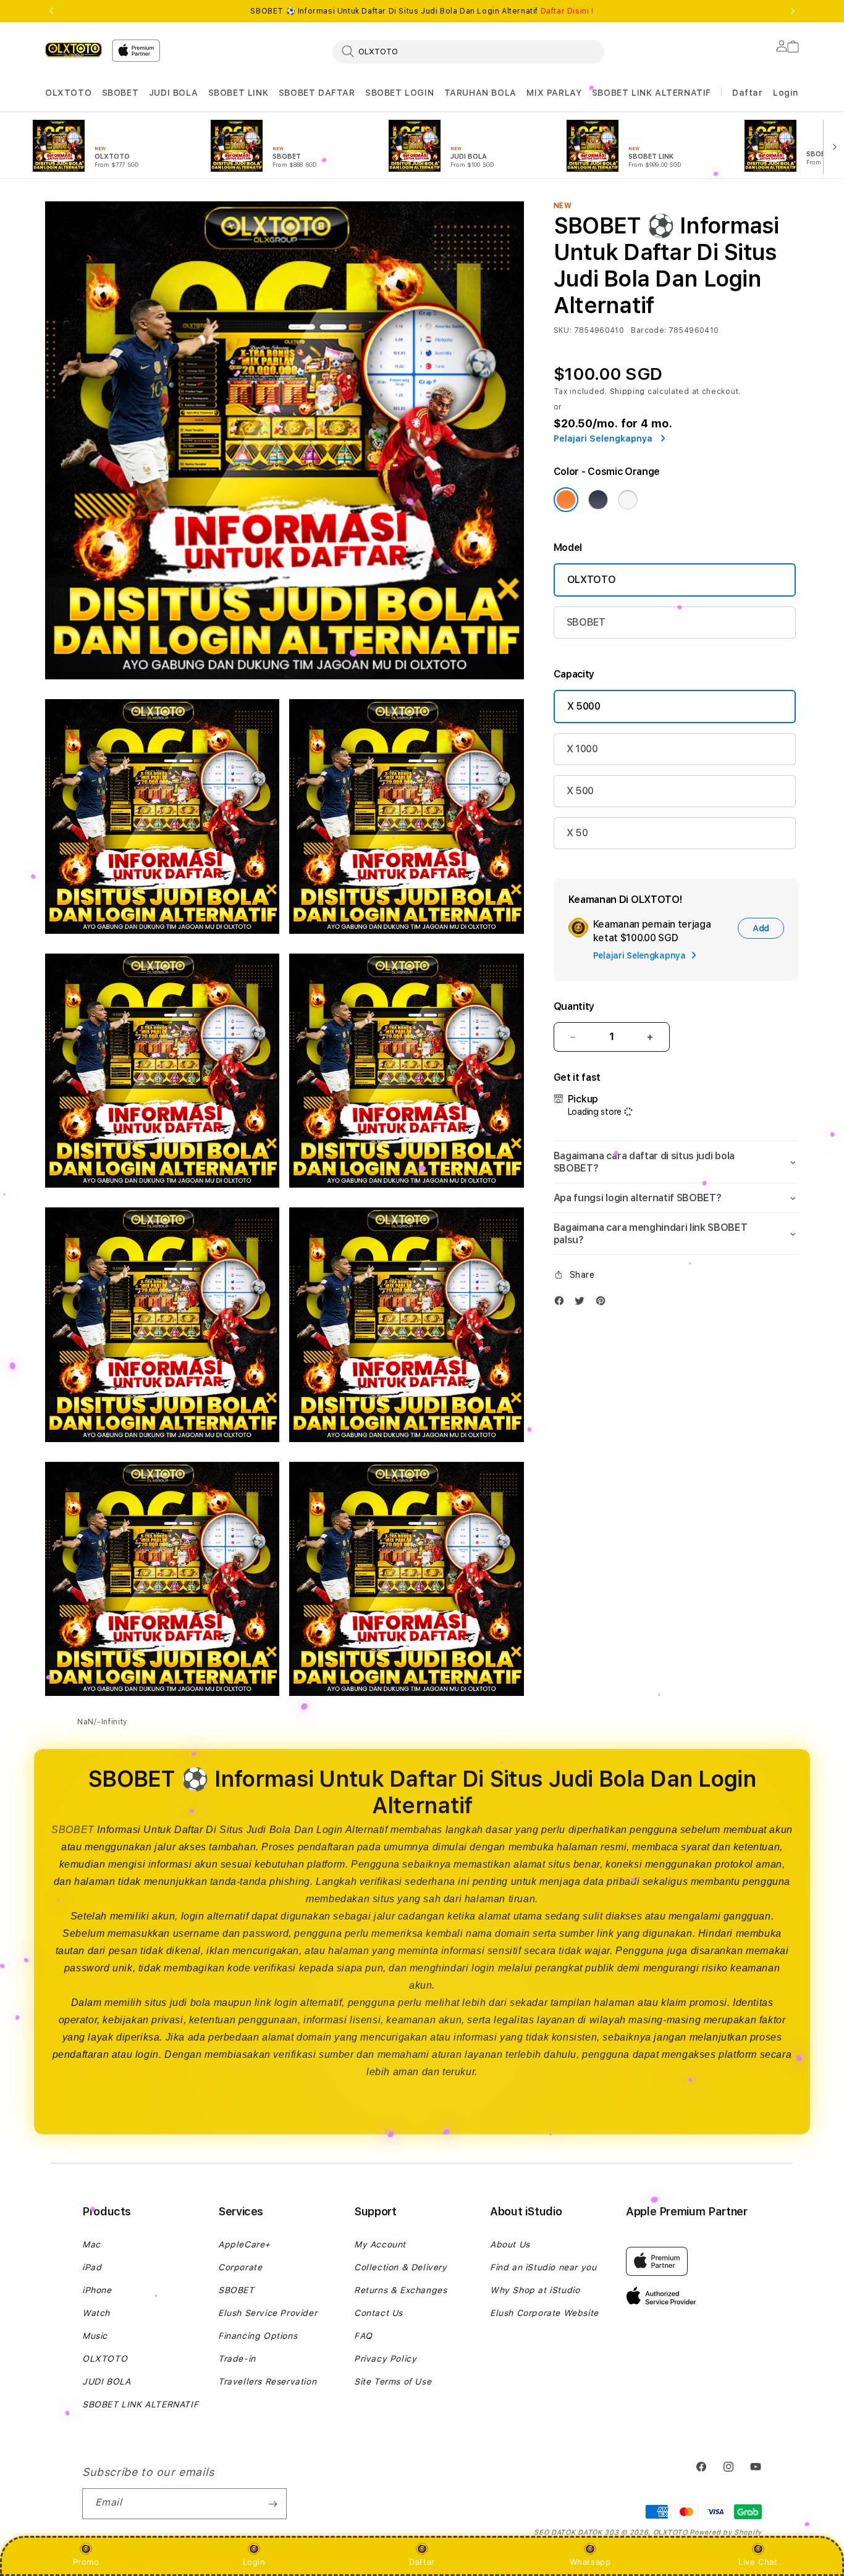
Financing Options (258, 2336)
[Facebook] (562, 1303)
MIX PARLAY (554, 93)
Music (95, 2336)
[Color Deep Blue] (598, 500)
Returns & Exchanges (400, 2290)
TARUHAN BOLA (480, 93)
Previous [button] (51, 11)
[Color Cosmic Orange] (566, 500)
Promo (86, 2562)
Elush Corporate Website (544, 2313)
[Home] (74, 49)
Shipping (628, 392)
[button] (68, 93)
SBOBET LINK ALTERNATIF (652, 93)
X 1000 (582, 749)
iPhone (97, 2290)
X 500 (580, 791)
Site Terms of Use (393, 2381)
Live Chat (758, 2562)
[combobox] (468, 51)
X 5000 (584, 706)
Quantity (574, 1006)
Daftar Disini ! (567, 11)
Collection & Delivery (401, 2267)
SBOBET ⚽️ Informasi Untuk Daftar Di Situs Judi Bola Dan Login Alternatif (422, 11)
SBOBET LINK (238, 93)
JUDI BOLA (173, 93)
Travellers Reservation (267, 2381)
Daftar (422, 2562)
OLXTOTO (68, 93)
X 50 (577, 833)
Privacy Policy (385, 2359)
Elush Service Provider (268, 2313)
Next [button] (793, 11)
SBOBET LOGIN (399, 93)
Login (254, 2562)
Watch (96, 2313)
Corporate (240, 2267)
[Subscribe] (272, 2504)
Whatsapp (590, 2562)
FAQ (363, 2336)
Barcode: (648, 330)
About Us (510, 2244)
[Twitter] (583, 1303)
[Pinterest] (604, 1303)
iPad (92, 2267)
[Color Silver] (628, 500)
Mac (91, 2244)
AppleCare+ (244, 2244)
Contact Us (378, 2313)
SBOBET (120, 93)
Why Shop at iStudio (535, 2290)
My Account (380, 2244)
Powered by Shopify (726, 2532)
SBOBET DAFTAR (317, 93)
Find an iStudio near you (543, 2267)
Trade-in (237, 2359)
